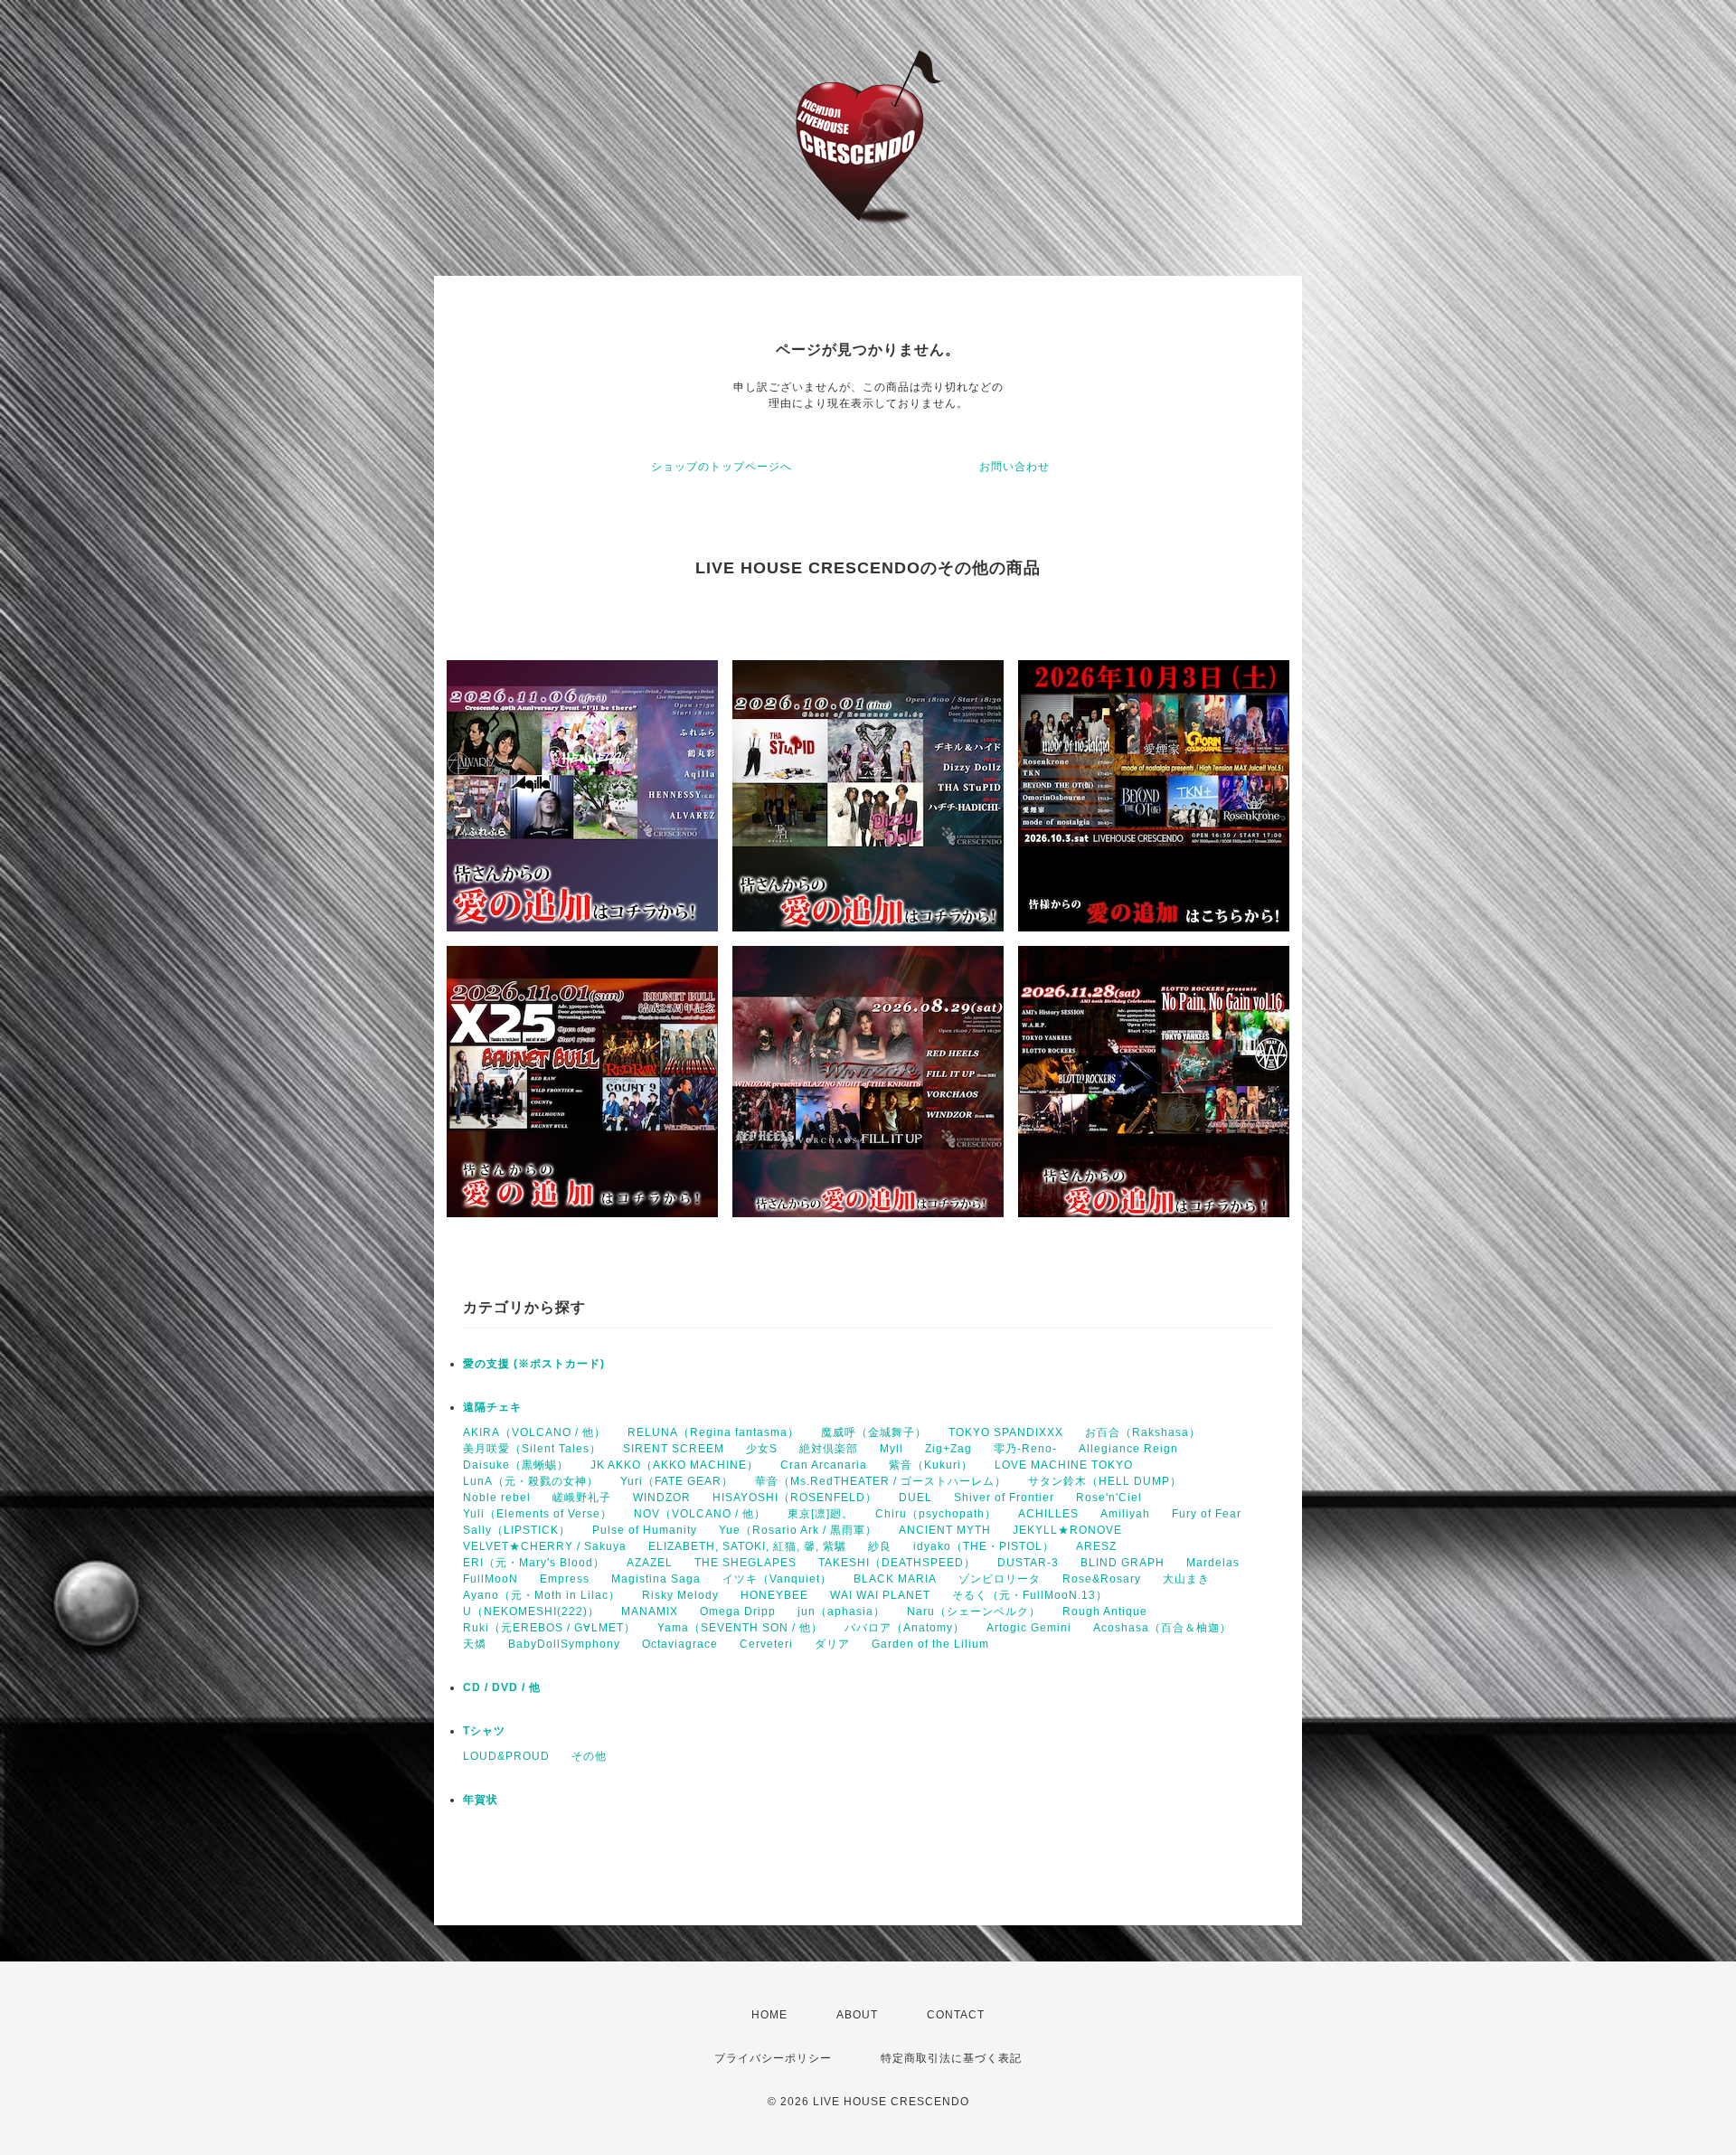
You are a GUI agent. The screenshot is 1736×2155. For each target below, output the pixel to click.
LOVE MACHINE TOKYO (1064, 1465)
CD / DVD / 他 (502, 1687)
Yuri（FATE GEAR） (677, 1481)
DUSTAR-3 (1028, 1563)
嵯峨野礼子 (582, 1498)
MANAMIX (650, 1612)
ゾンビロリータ (1000, 1579)
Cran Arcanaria (824, 1465)
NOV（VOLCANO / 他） (700, 1514)
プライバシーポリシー (773, 2058)
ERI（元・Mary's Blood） (534, 1563)
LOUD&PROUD (506, 1756)
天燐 (475, 1644)
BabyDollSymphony (564, 1644)
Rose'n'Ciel (1109, 1498)
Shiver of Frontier (1004, 1498)
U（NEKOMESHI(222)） (531, 1612)
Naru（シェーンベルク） (974, 1612)
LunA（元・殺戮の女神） (531, 1481)
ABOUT (857, 2015)
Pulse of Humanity (645, 1530)
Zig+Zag (948, 1449)
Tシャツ (484, 1731)
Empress (565, 1579)
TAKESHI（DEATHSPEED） (897, 1563)
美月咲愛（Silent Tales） (532, 1449)
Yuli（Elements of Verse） (538, 1514)
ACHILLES (1048, 1514)
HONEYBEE (774, 1595)
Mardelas (1213, 1563)
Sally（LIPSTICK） (517, 1530)
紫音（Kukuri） (931, 1465)
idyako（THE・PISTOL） (984, 1546)
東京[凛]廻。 (821, 1514)
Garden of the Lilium (930, 1644)
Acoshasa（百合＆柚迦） (1162, 1628)
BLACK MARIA (895, 1579)
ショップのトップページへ (722, 467)
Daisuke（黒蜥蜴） (516, 1465)
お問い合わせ (1014, 467)
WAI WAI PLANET (880, 1595)
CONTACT (956, 2015)
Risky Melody (680, 1595)
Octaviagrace (680, 1644)
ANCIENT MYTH (945, 1530)
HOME (769, 2015)
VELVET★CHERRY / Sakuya (545, 1546)
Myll (892, 1449)
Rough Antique (1105, 1612)
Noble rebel (497, 1498)
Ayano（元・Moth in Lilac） (542, 1595)
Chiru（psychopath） (936, 1514)
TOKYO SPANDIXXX (1006, 1432)
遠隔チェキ (492, 1407)
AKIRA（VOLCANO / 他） (534, 1432)
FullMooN (491, 1579)
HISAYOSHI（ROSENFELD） (795, 1498)
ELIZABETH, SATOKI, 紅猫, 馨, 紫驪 (747, 1546)
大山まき (1186, 1579)
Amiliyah (1125, 1514)
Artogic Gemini (1029, 1628)
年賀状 (481, 1800)
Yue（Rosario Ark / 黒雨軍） (798, 1530)
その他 (589, 1756)
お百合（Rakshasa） (1143, 1432)
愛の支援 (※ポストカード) (534, 1364)
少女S (762, 1449)
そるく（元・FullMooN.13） (1030, 1595)
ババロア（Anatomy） (905, 1628)
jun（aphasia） (841, 1612)
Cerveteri (766, 1644)
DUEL (915, 1498)
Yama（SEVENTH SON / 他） (740, 1628)
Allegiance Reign (1128, 1449)
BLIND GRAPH (1123, 1563)
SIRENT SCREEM (674, 1449)
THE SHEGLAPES (745, 1563)
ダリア (832, 1644)
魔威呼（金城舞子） (874, 1432)
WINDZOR (662, 1498)
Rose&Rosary (1102, 1579)
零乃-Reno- (1025, 1449)
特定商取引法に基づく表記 (951, 2058)
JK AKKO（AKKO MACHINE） (675, 1465)
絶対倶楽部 (829, 1449)
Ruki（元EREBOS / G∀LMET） (549, 1628)
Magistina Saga (656, 1579)
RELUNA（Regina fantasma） (713, 1432)
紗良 (880, 1546)
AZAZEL (650, 1563)
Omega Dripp (738, 1612)
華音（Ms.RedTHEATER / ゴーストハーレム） (881, 1481)
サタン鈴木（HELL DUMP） (1105, 1481)
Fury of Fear (1207, 1514)
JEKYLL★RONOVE (1067, 1530)
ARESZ (1096, 1546)
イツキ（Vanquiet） (777, 1579)
